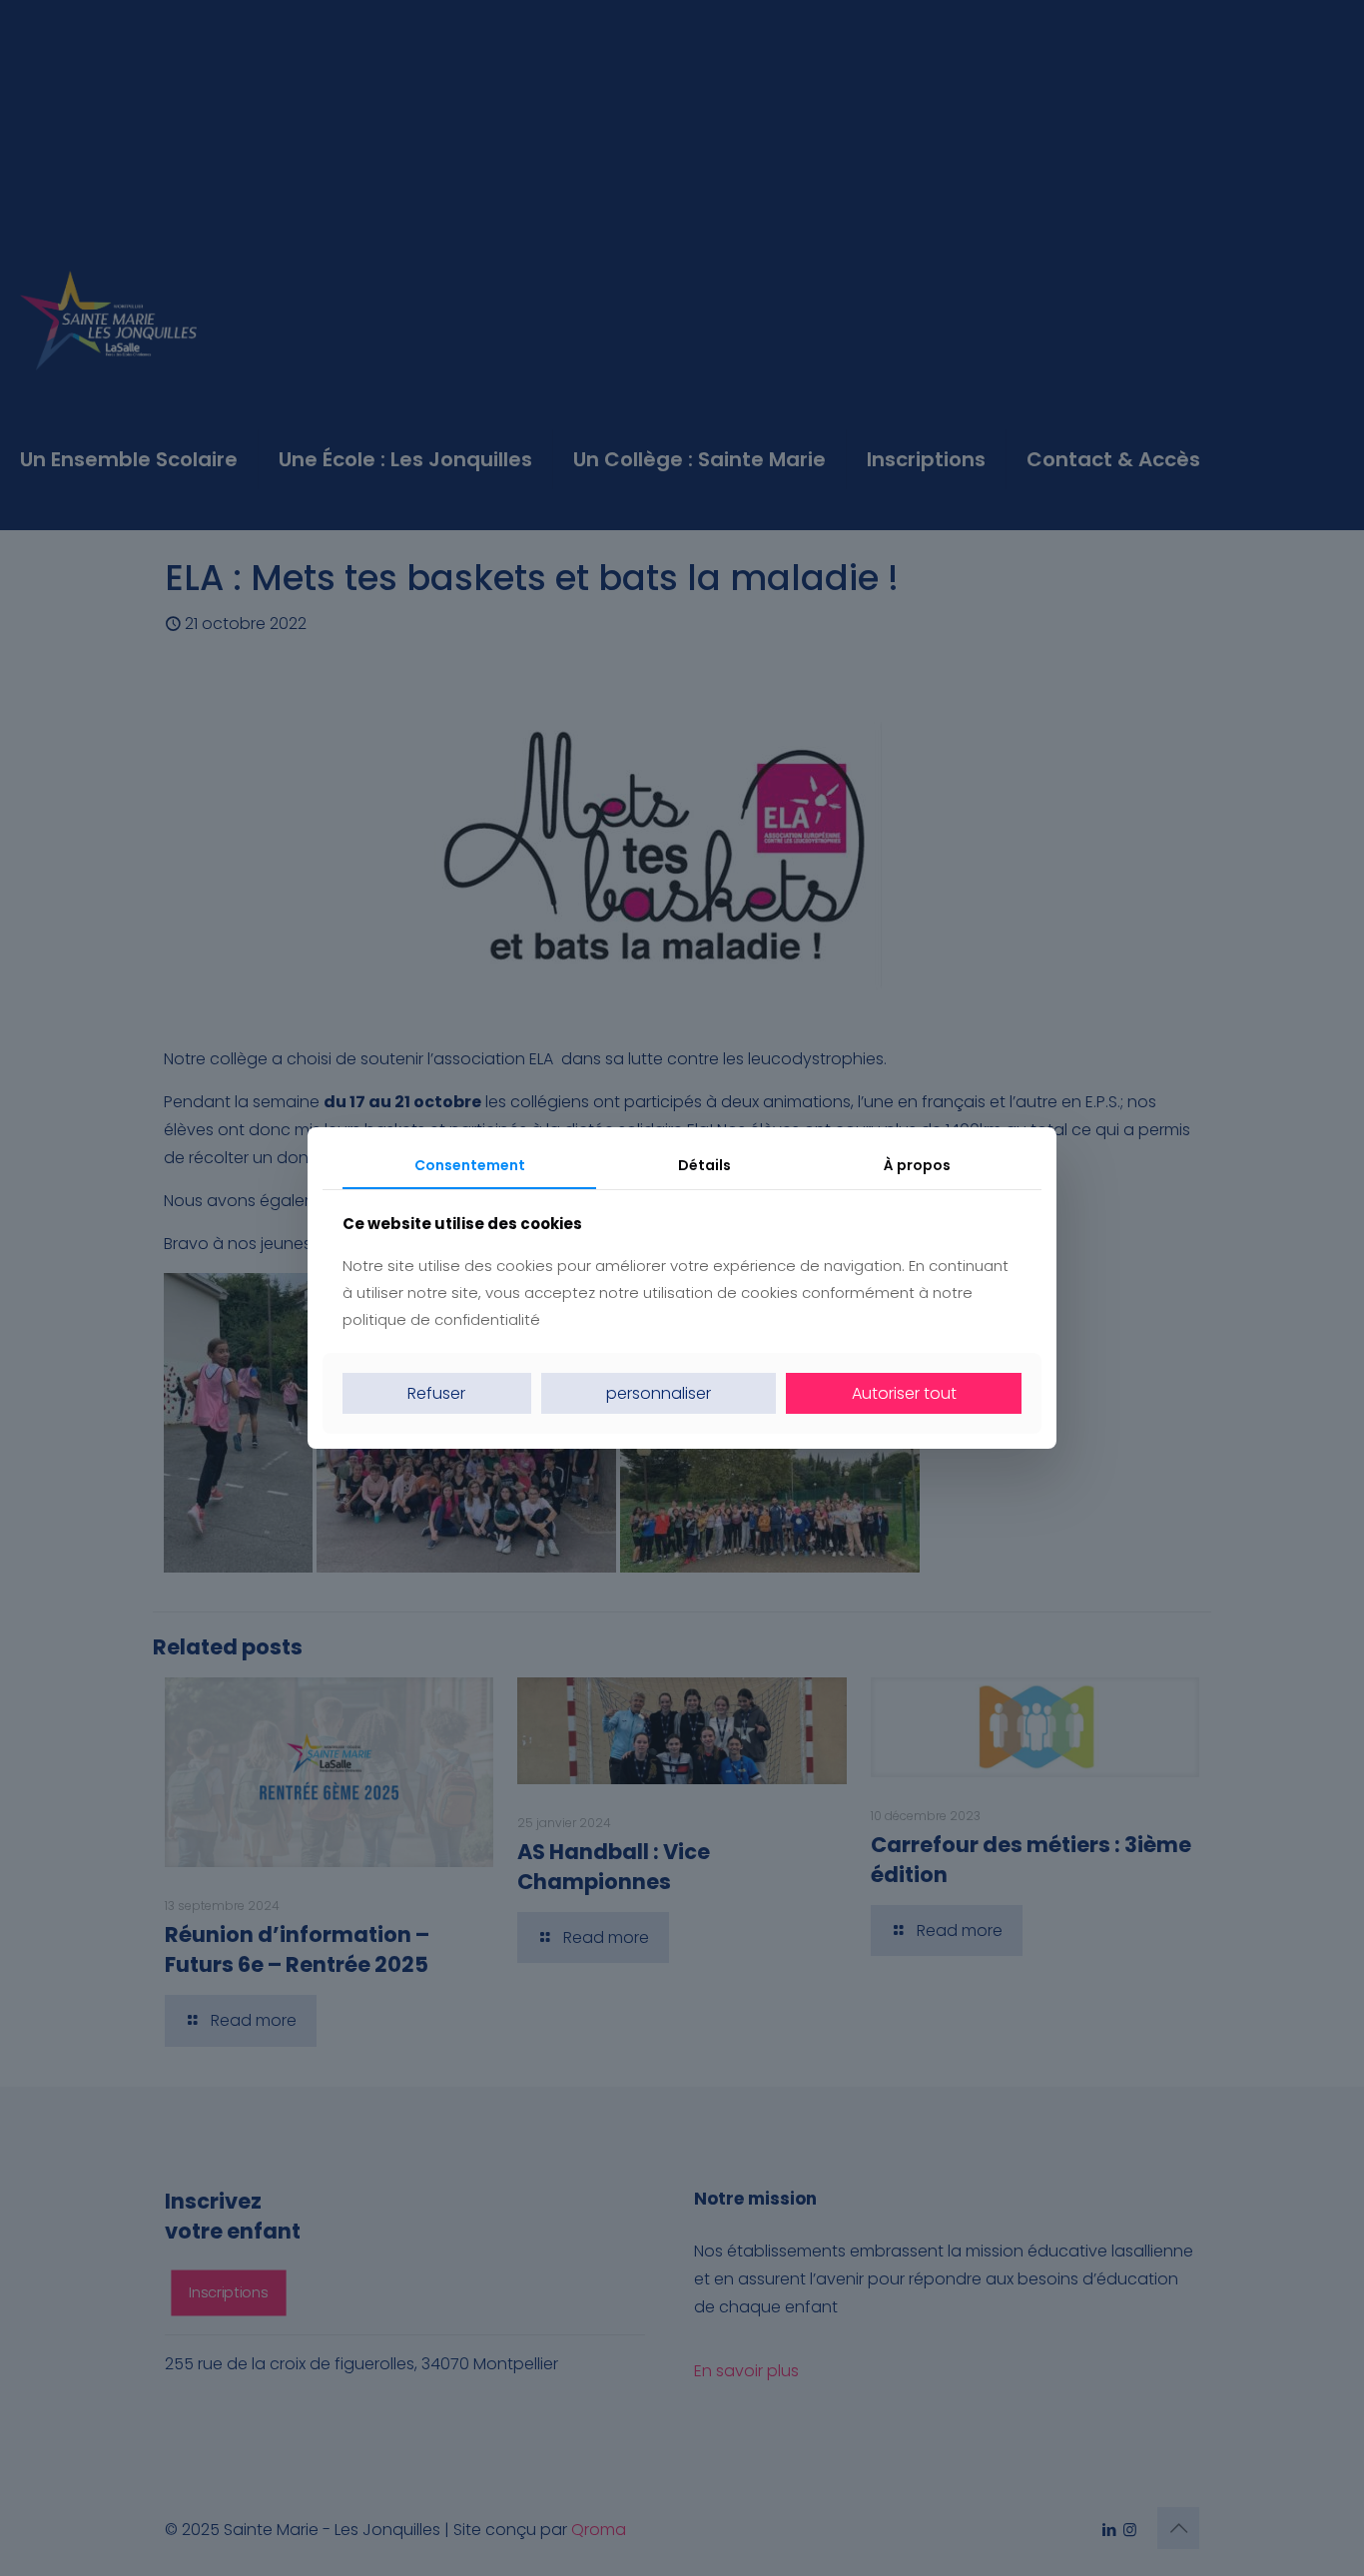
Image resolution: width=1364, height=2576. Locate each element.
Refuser (436, 1393)
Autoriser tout (904, 1393)
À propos (917, 1165)
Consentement (470, 1165)
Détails (704, 1165)
